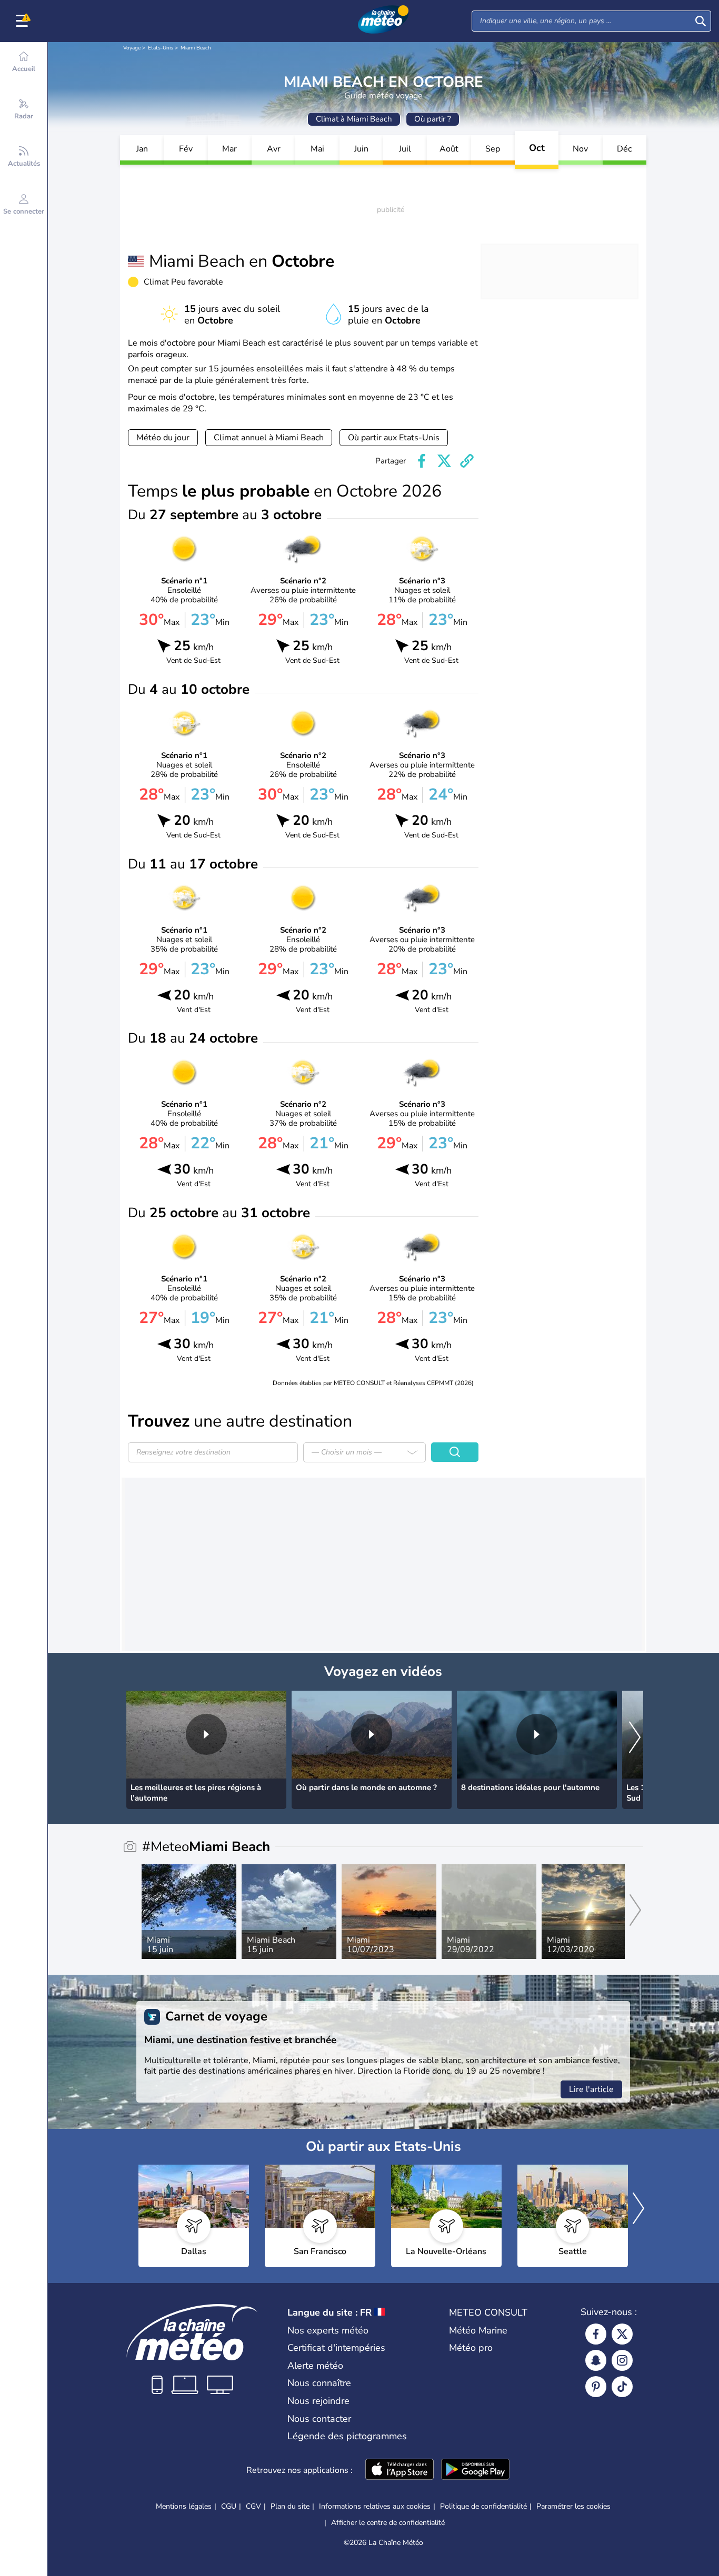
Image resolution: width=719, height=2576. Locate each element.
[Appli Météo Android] (475, 2470)
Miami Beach (196, 48)
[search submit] (701, 21)
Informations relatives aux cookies (375, 2506)
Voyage (132, 48)
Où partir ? (433, 119)
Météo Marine (478, 2330)
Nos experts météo (328, 2330)
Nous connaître (319, 2383)
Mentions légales (184, 2506)
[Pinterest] (596, 2387)
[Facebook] (596, 2334)
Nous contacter (319, 2419)
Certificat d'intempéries (336, 2348)
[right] (635, 1738)
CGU (229, 2506)
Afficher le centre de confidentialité (388, 2523)
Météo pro (471, 2348)
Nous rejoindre (318, 2401)
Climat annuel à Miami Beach (269, 438)
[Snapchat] (596, 2360)
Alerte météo (315, 2366)
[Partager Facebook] (422, 461)
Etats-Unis (161, 48)
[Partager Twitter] (444, 461)
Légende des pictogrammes (347, 2436)
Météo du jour (163, 438)
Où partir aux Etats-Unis (394, 438)
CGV (253, 2506)
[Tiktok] (622, 2387)
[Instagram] (622, 2360)
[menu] (24, 21)
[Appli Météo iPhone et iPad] (400, 2470)
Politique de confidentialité (483, 2506)
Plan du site (290, 2506)
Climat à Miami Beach (354, 119)
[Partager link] (467, 461)
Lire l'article (591, 2089)
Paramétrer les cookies (573, 2507)
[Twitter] (622, 2334)
